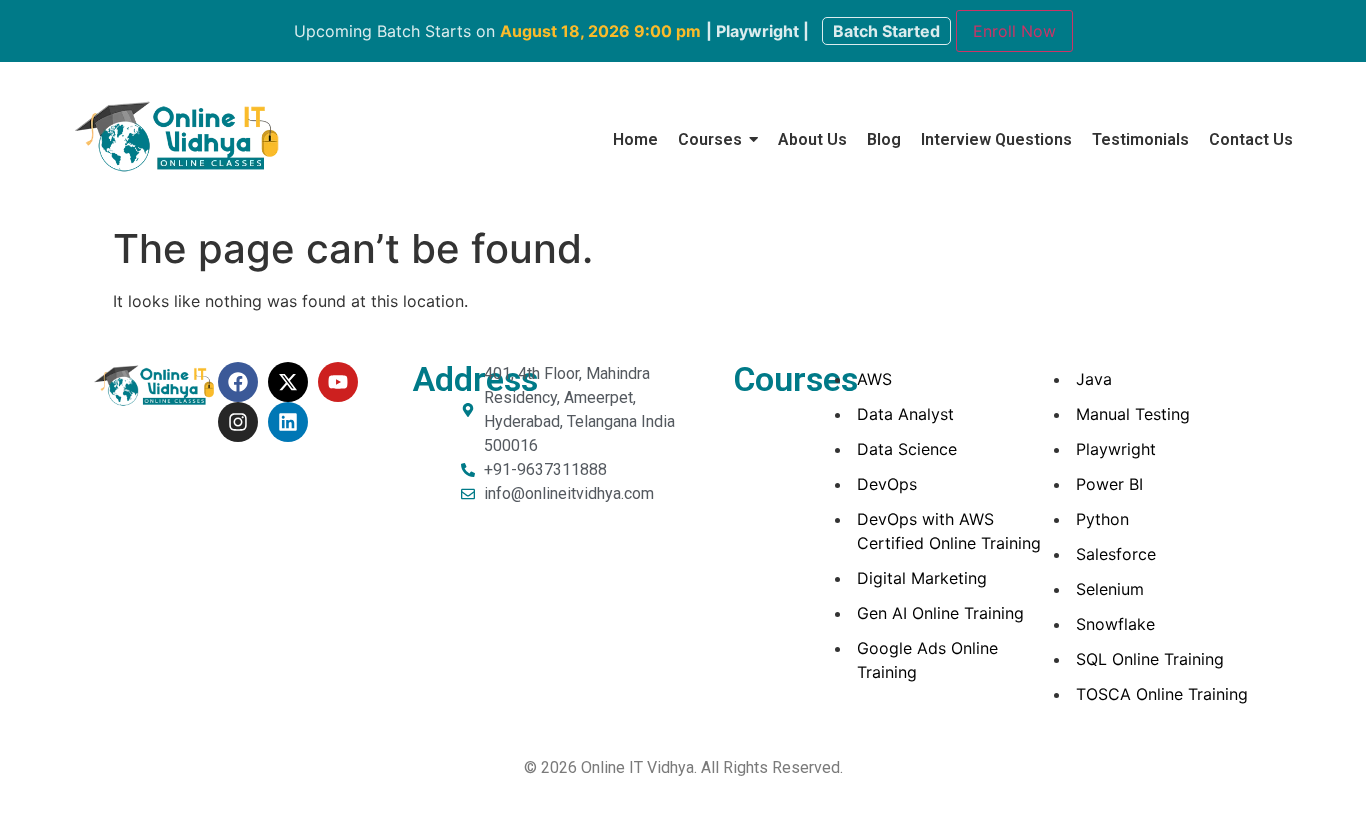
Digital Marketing (922, 578)
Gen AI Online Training (940, 613)
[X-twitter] (288, 382)
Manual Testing (1133, 414)
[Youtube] (338, 382)
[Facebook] (238, 382)
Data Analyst (905, 414)
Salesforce (1116, 554)
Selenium (1110, 589)
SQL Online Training (1150, 659)
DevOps (887, 484)
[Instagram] (238, 422)
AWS (874, 379)
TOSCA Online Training (1162, 694)
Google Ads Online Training (927, 660)
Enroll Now (1014, 31)
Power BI (1109, 484)
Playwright (1116, 449)
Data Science (907, 449)
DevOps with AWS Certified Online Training (949, 531)
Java (1094, 379)
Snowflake (1115, 624)
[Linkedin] (288, 422)
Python (1102, 519)
